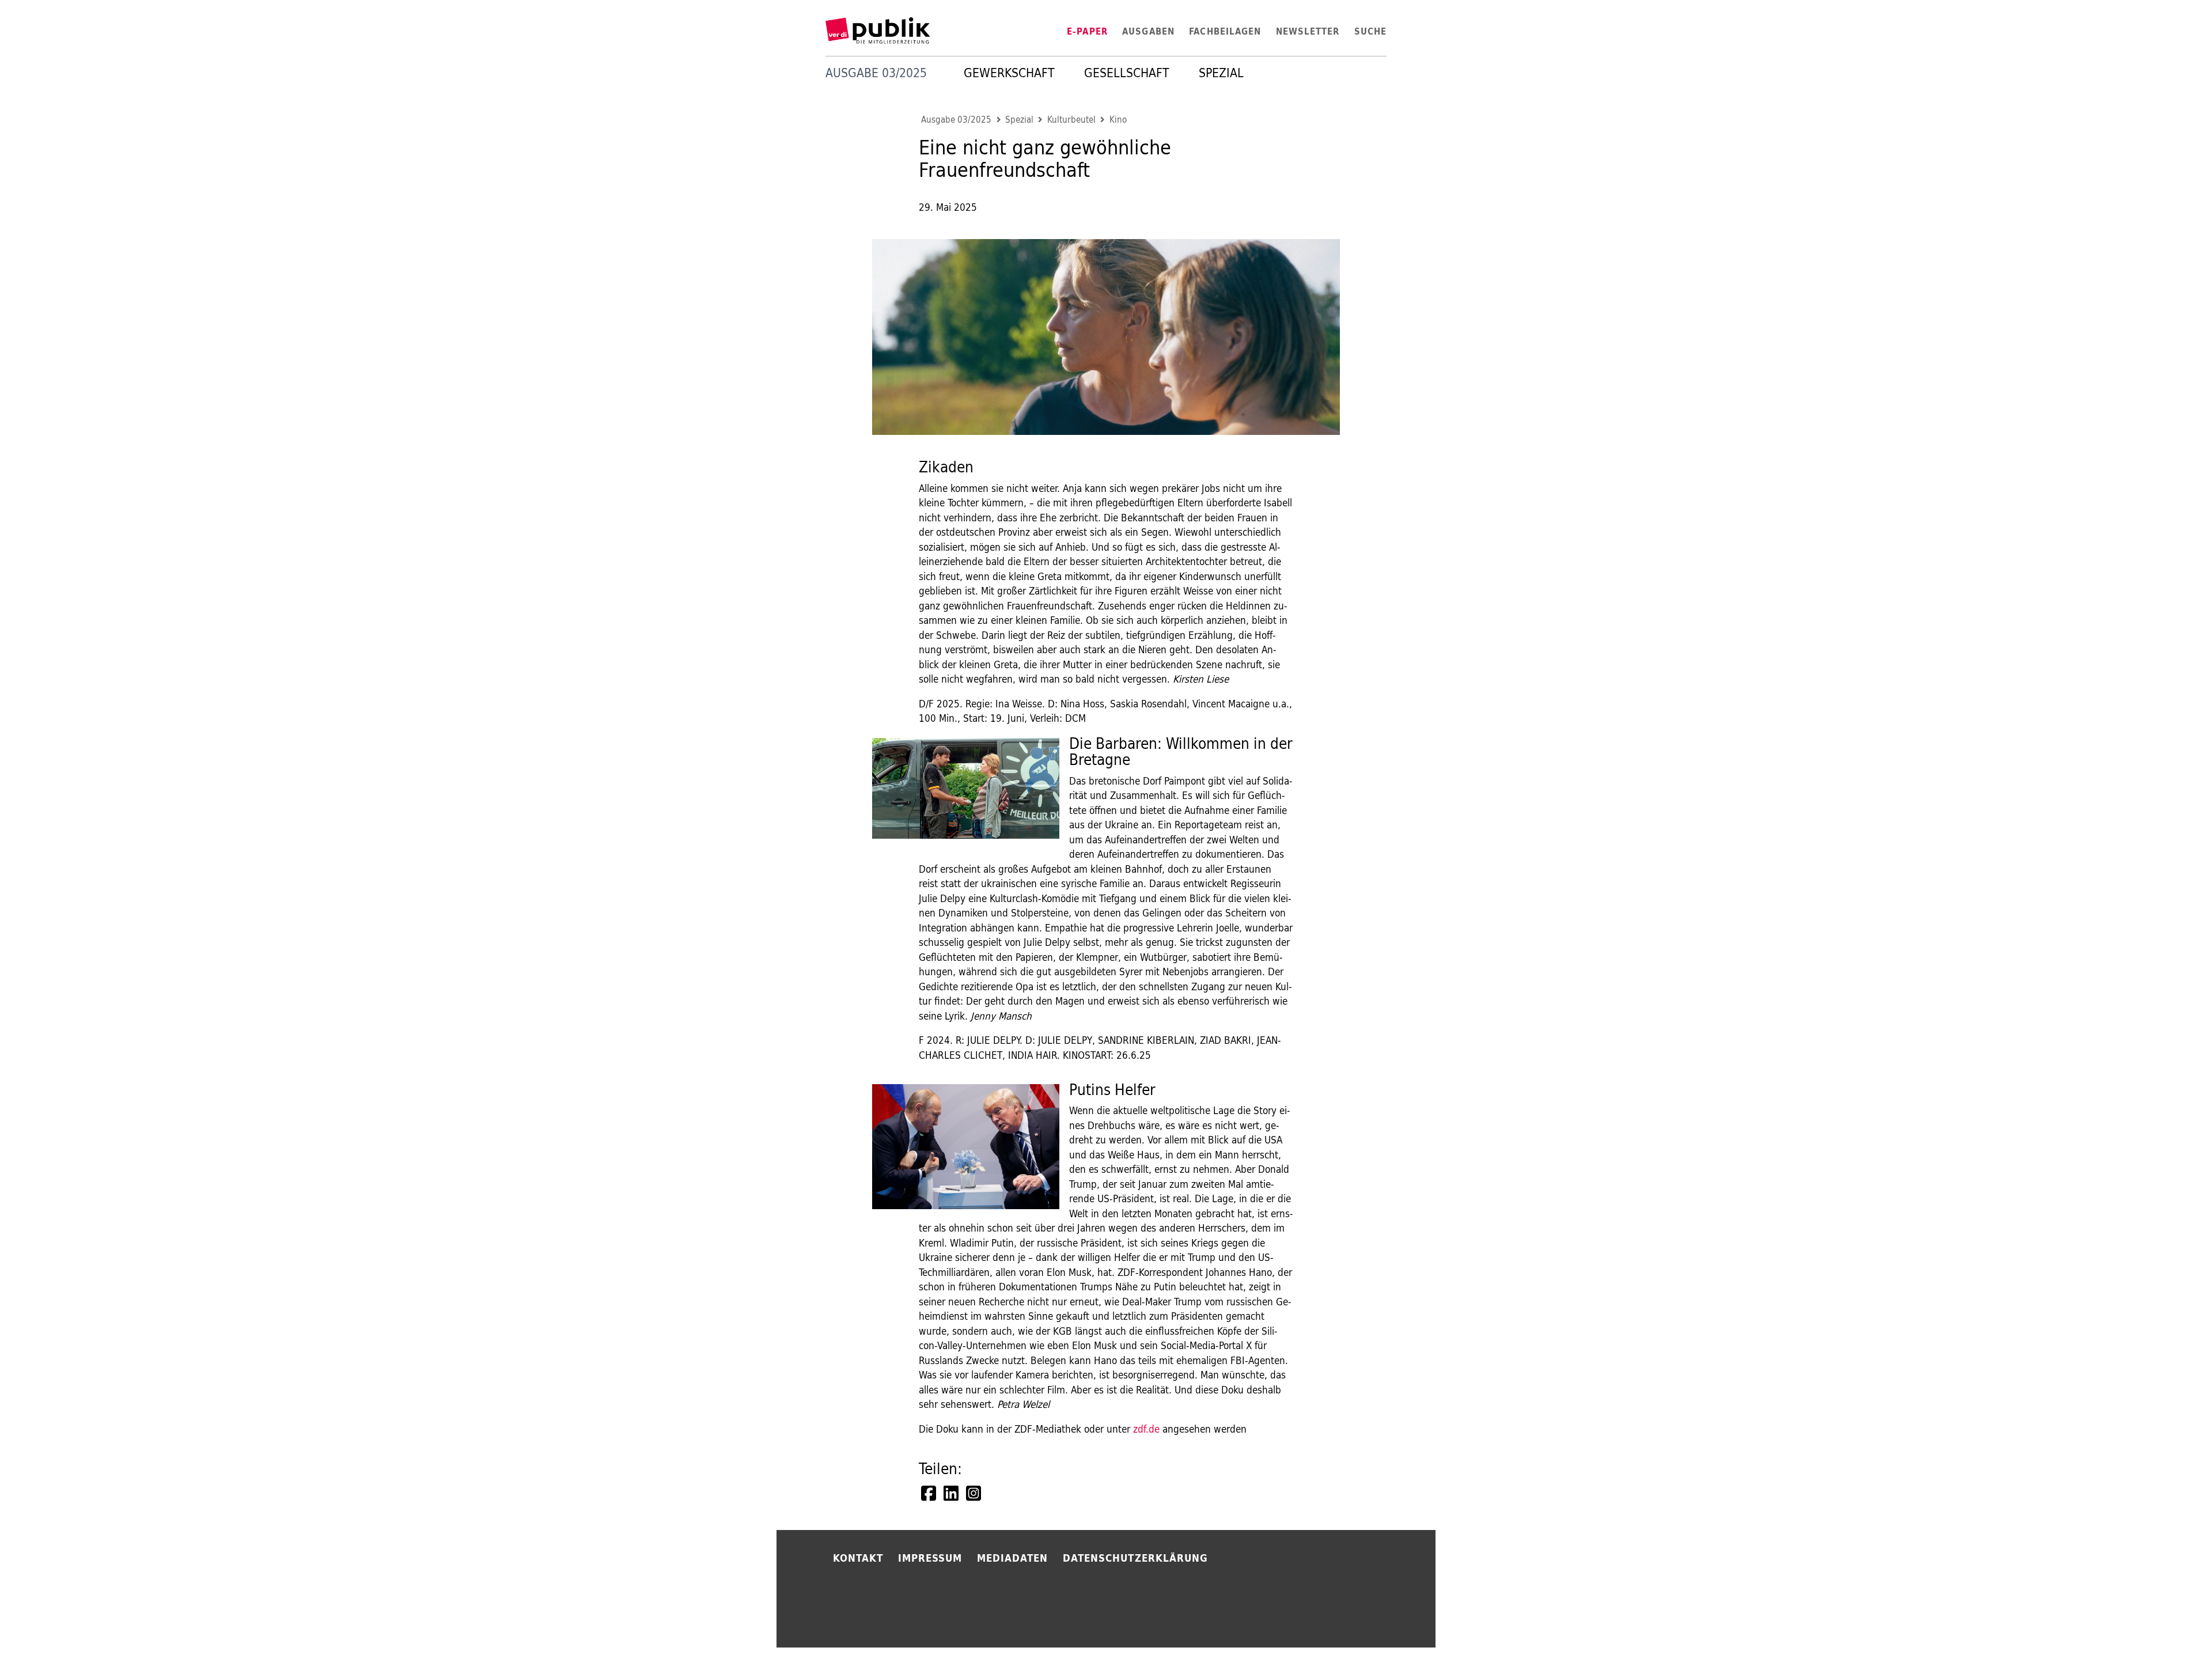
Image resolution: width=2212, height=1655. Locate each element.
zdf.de (1146, 1429)
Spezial (1221, 73)
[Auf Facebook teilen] (930, 1493)
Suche (1370, 31)
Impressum (930, 1558)
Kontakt (858, 1558)
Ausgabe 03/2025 (956, 120)
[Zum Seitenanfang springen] (1470, 1620)
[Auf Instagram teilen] (975, 1493)
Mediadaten (1013, 1558)
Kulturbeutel (1071, 120)
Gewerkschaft (1009, 73)
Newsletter (1308, 31)
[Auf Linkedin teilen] (952, 1493)
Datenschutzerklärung (1135, 1558)
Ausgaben (1148, 31)
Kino (1118, 120)
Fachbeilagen (1225, 31)
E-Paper (1087, 31)
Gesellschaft (1127, 73)
